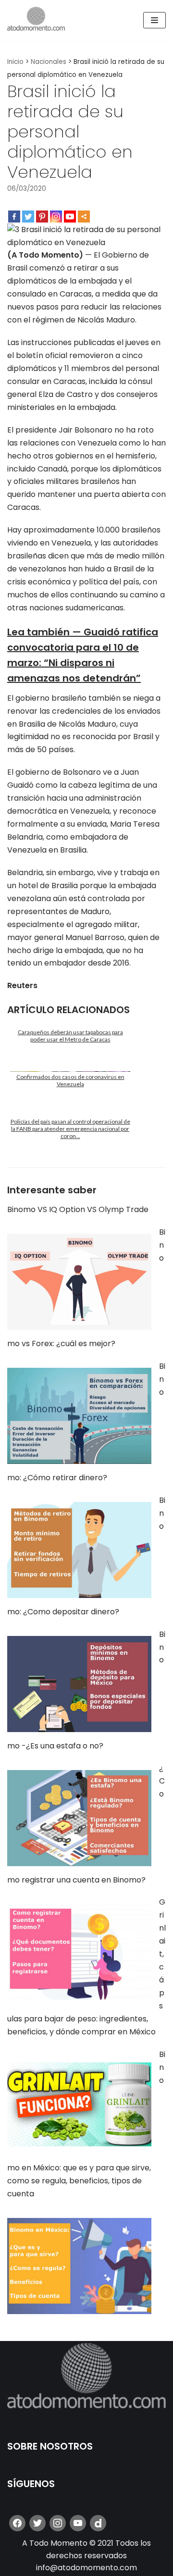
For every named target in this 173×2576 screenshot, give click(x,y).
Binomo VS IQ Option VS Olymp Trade (78, 1209)
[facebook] (17, 2523)
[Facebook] (14, 217)
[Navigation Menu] (154, 20)
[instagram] (58, 2523)
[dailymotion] (98, 2523)
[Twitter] (28, 217)
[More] (84, 217)
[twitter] (37, 2523)
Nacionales (49, 62)
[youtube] (78, 2523)
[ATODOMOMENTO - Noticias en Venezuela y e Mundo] (36, 20)
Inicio (15, 62)
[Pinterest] (42, 217)
